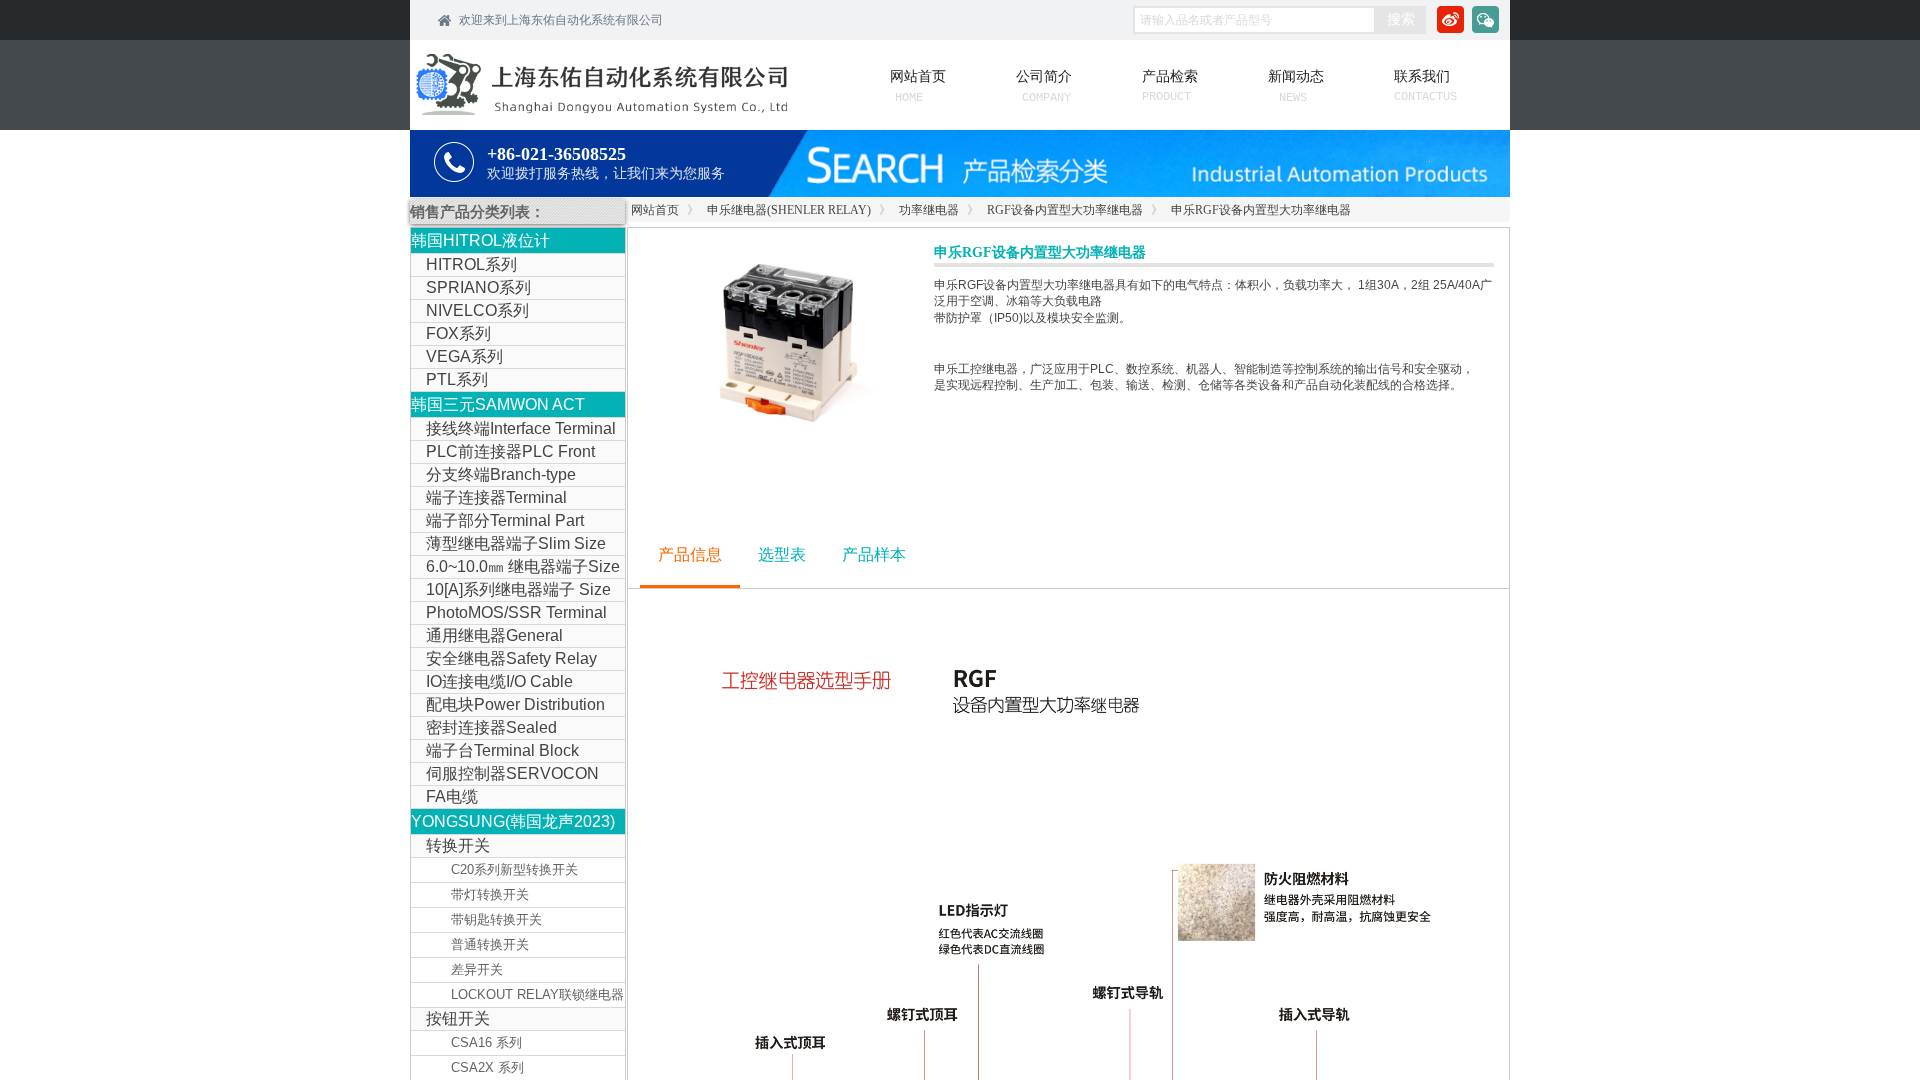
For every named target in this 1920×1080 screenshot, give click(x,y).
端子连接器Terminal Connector (489, 499)
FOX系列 (458, 333)
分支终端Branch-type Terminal (493, 476)
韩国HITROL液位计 (480, 240)
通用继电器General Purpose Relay (487, 637)
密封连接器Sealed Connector (484, 729)
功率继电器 (929, 210)
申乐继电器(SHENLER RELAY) (789, 210)
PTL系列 (457, 379)
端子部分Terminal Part (505, 520)
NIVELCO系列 (477, 310)
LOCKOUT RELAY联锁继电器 (537, 994)
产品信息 (690, 554)
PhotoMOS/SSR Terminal (516, 612)
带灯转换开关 (490, 894)
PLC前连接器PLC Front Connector (503, 453)
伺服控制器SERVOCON (512, 773)
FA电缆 (452, 796)
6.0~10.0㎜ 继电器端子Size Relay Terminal (515, 568)
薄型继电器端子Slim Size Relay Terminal (508, 545)
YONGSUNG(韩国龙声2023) (513, 821)
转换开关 (458, 845)
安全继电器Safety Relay (511, 658)
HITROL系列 (471, 264)
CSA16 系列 (486, 1042)
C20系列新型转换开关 (514, 869)
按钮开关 (458, 1018)
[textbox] (1254, 20)
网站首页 (655, 210)
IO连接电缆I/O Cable (499, 681)
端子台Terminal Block (502, 750)
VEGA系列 (464, 356)
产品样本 (874, 554)
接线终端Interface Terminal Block (513, 430)
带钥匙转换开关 (496, 919)
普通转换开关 (490, 944)
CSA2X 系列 (487, 1067)
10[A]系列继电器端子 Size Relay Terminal (511, 591)
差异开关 (477, 969)
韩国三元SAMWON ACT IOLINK (498, 406)
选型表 (782, 554)
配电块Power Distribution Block (508, 706)
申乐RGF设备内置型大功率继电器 (1261, 210)
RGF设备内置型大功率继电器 (1065, 210)
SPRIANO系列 (478, 287)
